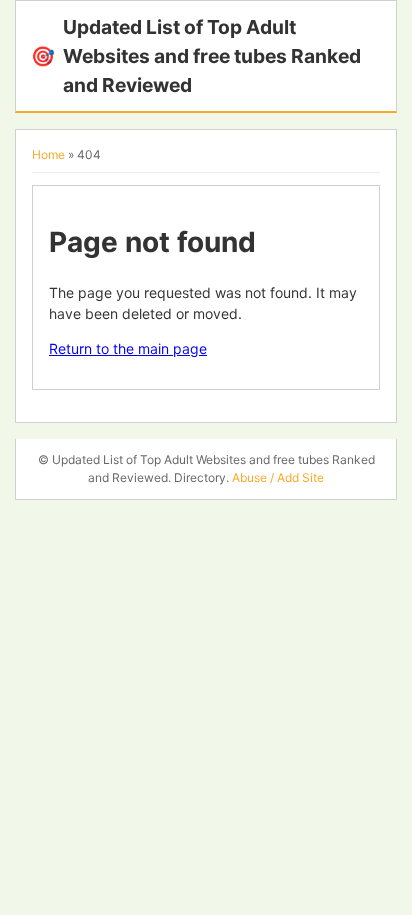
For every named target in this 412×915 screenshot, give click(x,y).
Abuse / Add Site (278, 477)
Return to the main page (128, 348)
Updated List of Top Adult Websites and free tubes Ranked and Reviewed (196, 56)
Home (48, 154)
